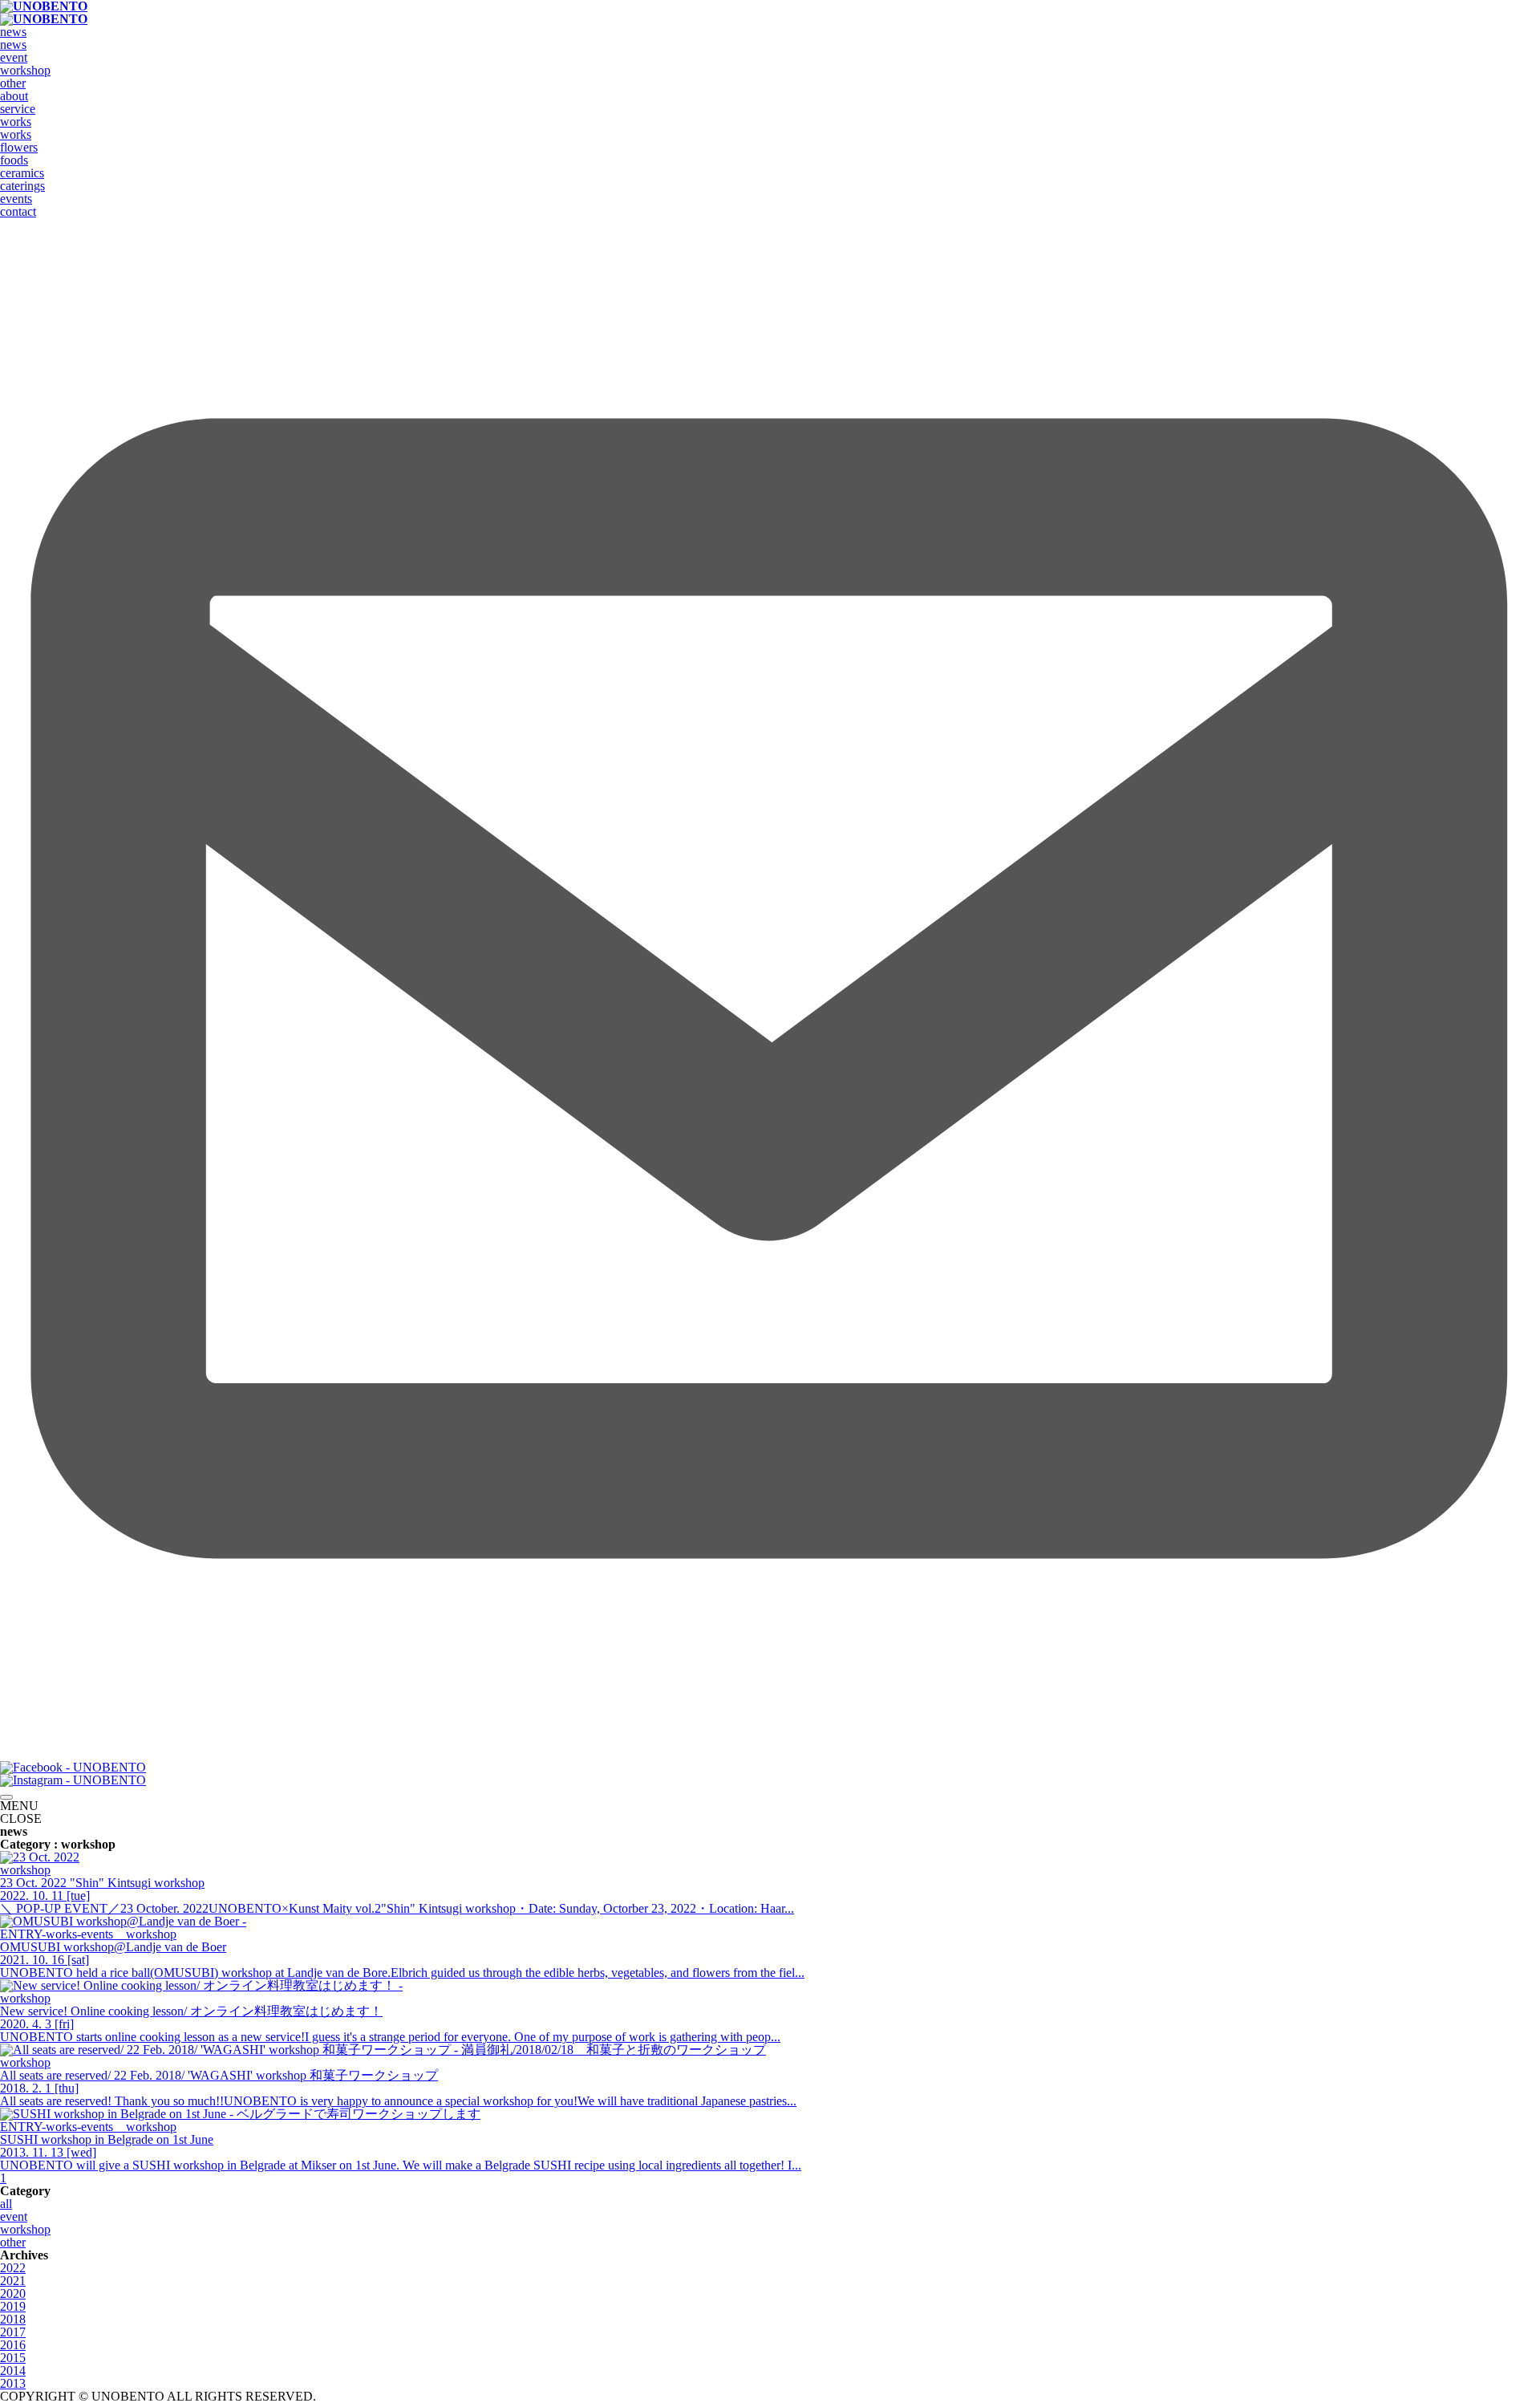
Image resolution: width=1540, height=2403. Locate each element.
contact (18, 211)
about (14, 96)
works (16, 122)
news (13, 32)
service (18, 109)
